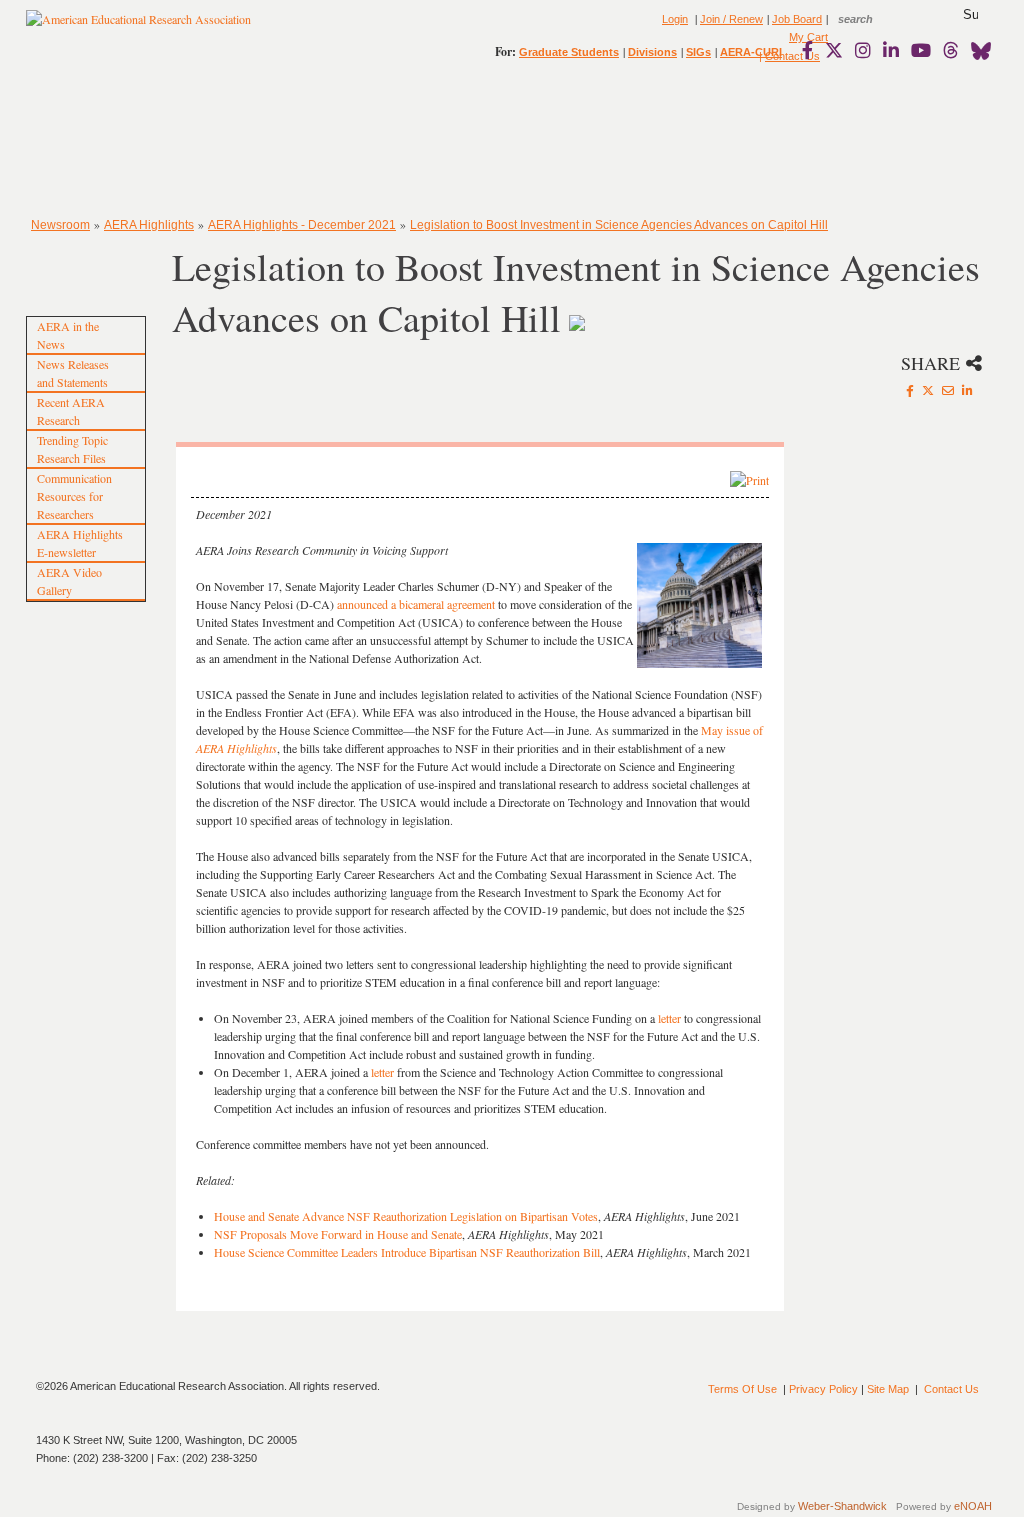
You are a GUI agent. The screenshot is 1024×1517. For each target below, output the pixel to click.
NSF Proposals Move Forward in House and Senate (338, 1234)
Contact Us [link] (951, 1389)
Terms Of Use (742, 1389)
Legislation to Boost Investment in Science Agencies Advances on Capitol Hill (619, 225)
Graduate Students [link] (569, 52)
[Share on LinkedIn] (967, 390)
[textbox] (874, 19)
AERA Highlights (149, 225)
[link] (812, 50)
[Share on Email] (948, 390)
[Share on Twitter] (928, 390)
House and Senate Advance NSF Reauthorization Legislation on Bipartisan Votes (406, 1216)
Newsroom (60, 225)
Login (675, 19)
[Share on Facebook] (910, 390)
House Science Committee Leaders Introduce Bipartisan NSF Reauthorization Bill (407, 1252)
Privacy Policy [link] (823, 1389)
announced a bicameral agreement (416, 604)
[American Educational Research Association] (138, 27)
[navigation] (84, 140)
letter (669, 1018)
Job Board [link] (797, 19)
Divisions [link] (652, 52)
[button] (970, 15)
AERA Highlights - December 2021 (302, 225)
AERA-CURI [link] (751, 52)
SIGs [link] (698, 52)
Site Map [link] (888, 1389)
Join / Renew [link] (731, 19)
